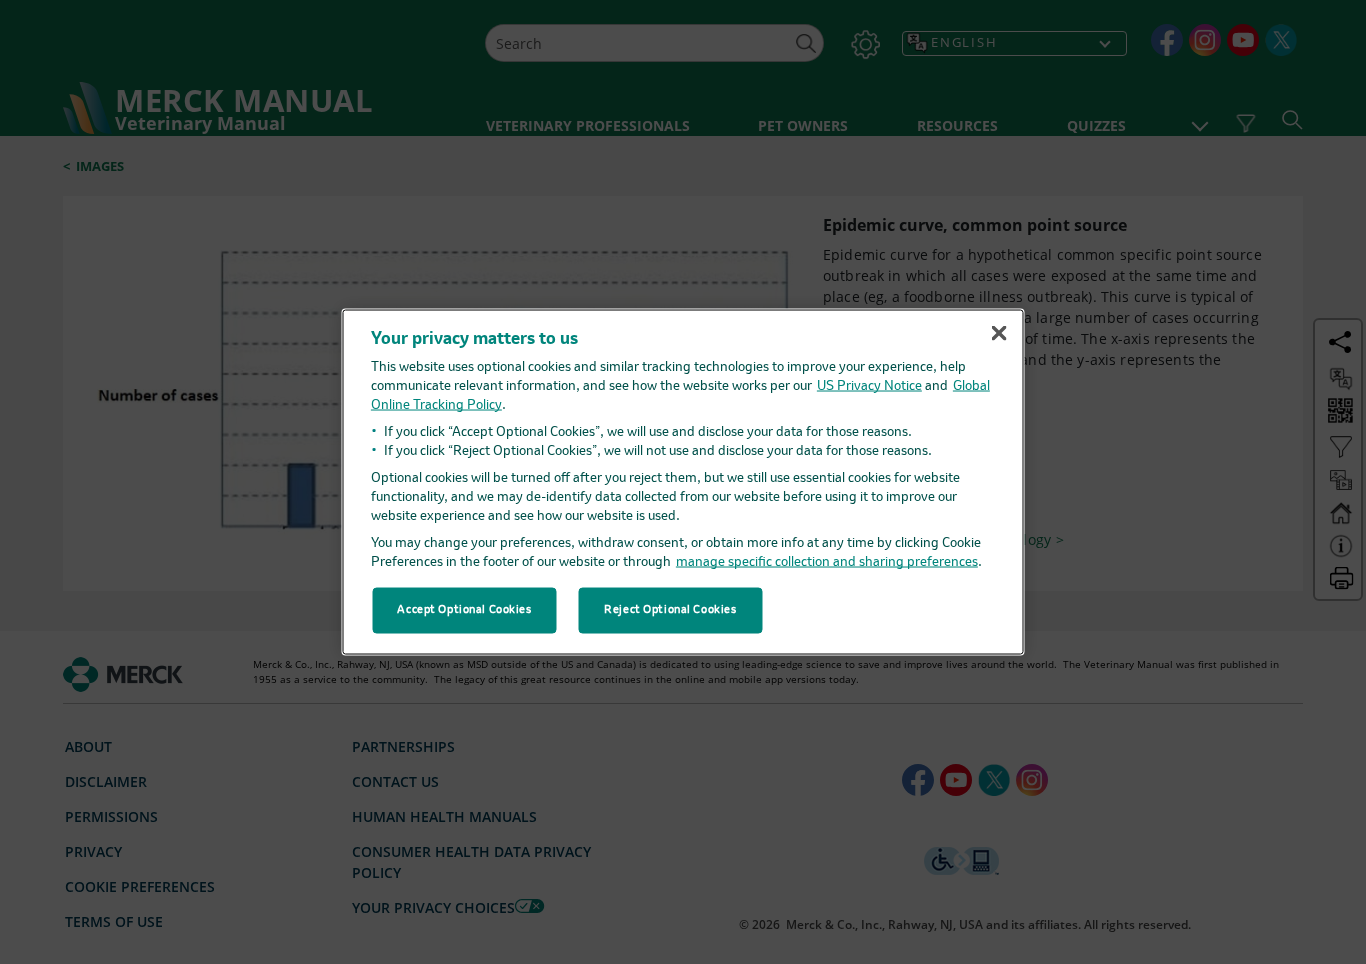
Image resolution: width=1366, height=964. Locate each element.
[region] (683, 482)
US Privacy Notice (869, 385)
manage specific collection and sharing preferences (827, 561)
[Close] (999, 333)
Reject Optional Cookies (670, 610)
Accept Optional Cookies (464, 610)
